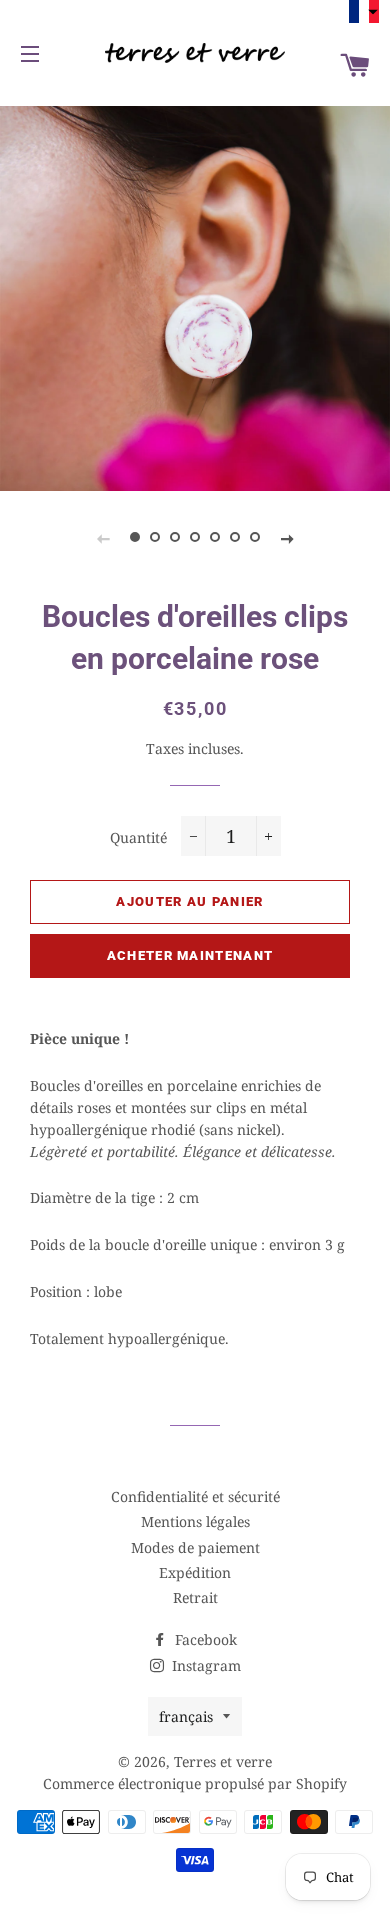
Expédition (195, 1572)
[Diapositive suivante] (287, 538)
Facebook (204, 1639)
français (186, 1716)
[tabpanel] (195, 296)
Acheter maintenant (190, 955)
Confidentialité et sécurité (195, 1496)
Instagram (204, 1665)
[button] (364, 11)
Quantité (138, 837)
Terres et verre (223, 1761)
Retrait (195, 1597)
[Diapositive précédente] (103, 538)
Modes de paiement (195, 1547)
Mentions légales (195, 1521)
